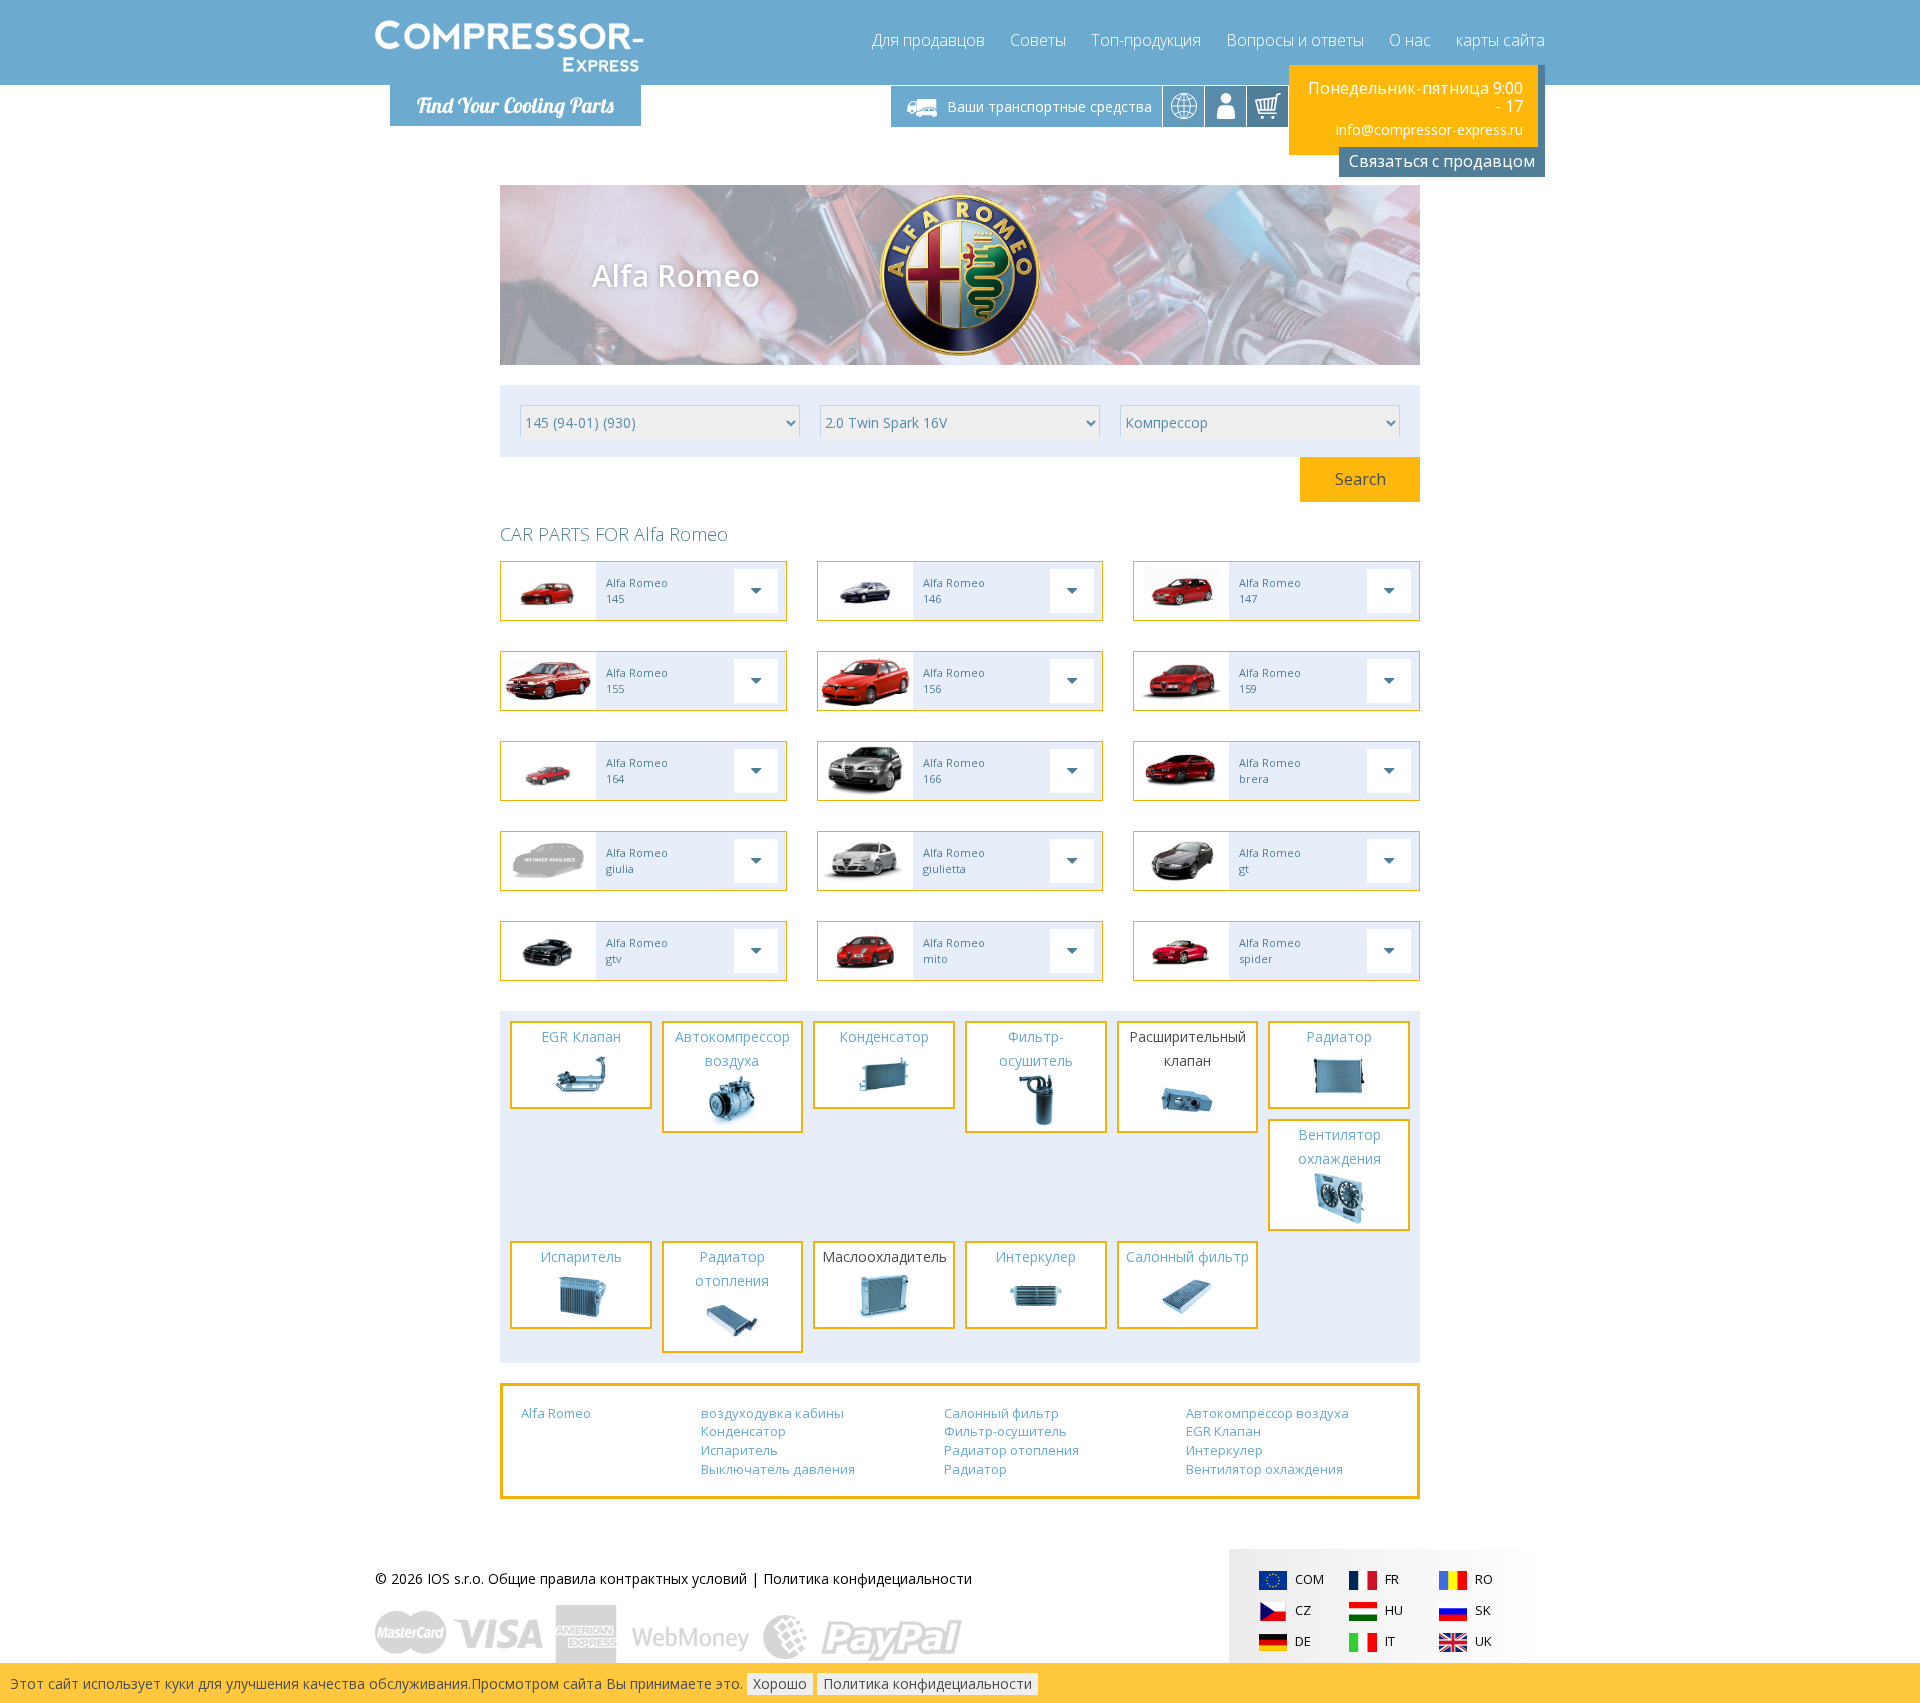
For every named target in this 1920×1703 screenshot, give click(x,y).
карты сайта (1500, 40)
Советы (1038, 40)
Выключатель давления (778, 1469)
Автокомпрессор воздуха (1267, 1413)
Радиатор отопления (1011, 1450)
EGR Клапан (1223, 1431)
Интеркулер (1224, 1450)
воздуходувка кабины (772, 1413)
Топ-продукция (1146, 40)
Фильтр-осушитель (1005, 1431)
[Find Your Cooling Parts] (509, 46)
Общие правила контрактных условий (617, 1578)
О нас (1410, 40)
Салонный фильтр (1001, 1413)
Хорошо (780, 1683)
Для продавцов (928, 40)
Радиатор (975, 1469)
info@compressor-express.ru (1429, 129)
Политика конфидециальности (867, 1578)
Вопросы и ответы (1295, 40)
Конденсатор (743, 1431)
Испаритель (739, 1450)
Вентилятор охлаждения (1264, 1469)
